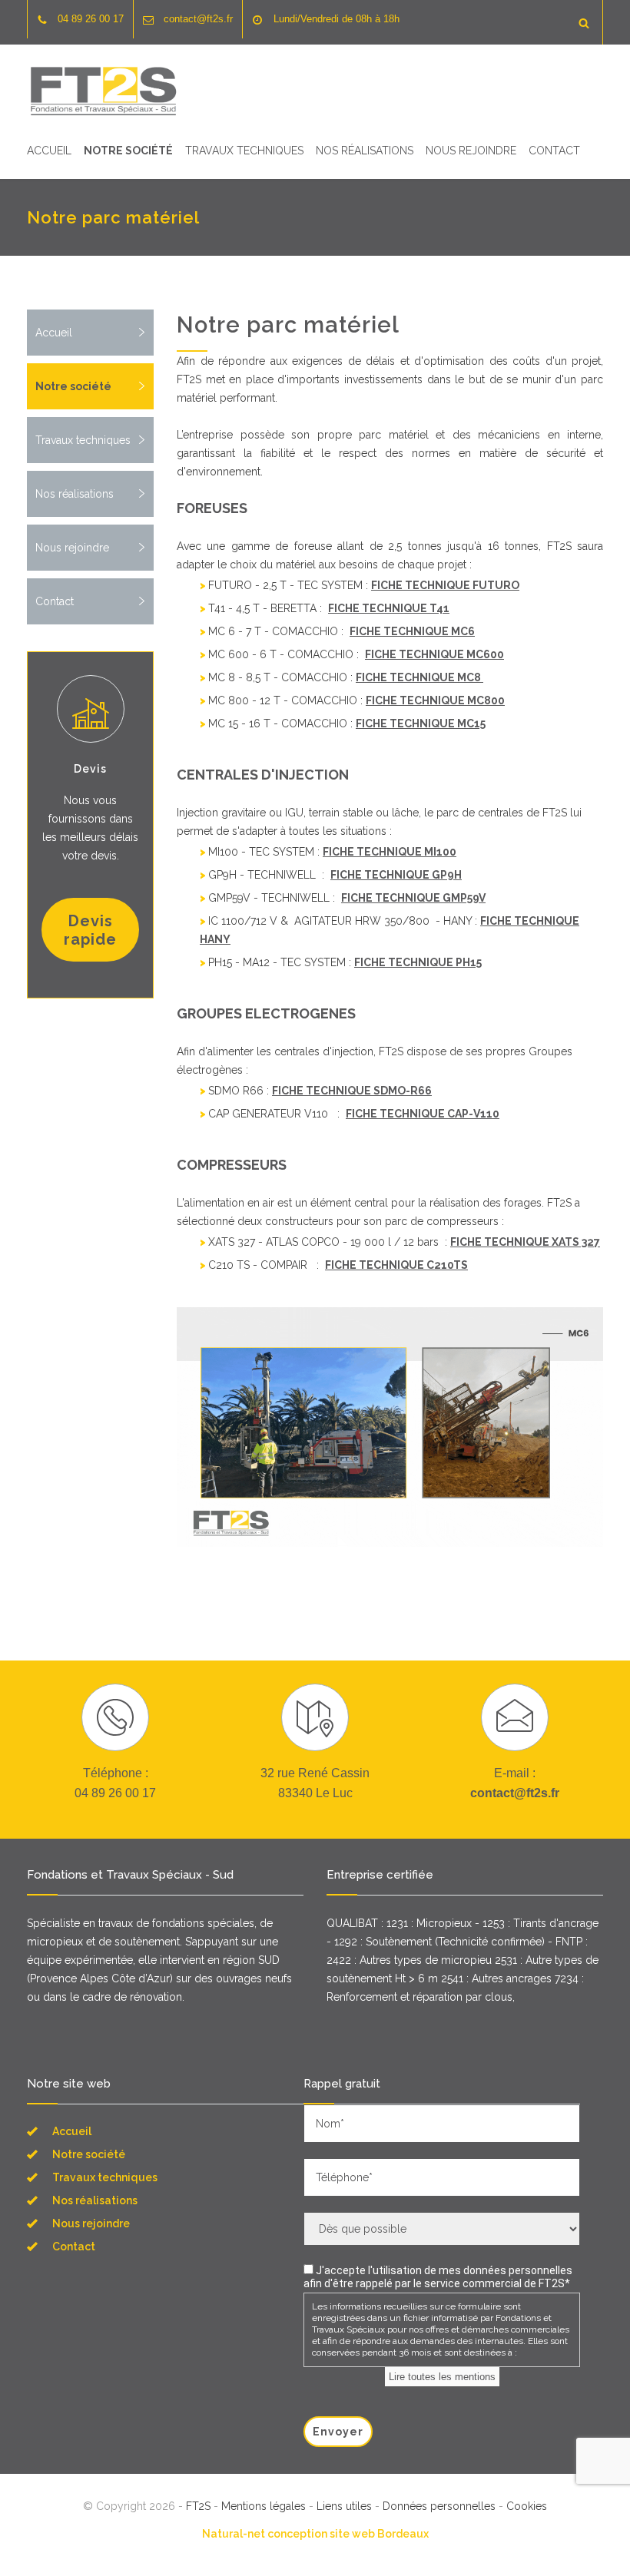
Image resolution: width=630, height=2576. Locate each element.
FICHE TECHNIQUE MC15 (421, 723)
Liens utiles (344, 2506)
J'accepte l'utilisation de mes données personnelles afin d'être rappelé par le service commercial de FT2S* (438, 2277)
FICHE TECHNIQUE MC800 (435, 700)
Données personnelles (439, 2506)
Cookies (527, 2506)
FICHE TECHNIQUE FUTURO (445, 585)
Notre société (128, 151)
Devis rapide (90, 930)
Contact (554, 151)
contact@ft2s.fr (198, 19)
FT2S (198, 2506)
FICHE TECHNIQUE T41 (389, 608)
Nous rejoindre (471, 151)
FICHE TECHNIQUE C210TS (396, 1265)
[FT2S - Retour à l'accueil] (104, 91)
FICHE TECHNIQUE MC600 (434, 654)
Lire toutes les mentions (442, 2377)
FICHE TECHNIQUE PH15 (418, 962)
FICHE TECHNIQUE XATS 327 (525, 1242)
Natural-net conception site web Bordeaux (315, 2534)
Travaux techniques (244, 151)
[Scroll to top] (588, 2533)
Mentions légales (264, 2506)
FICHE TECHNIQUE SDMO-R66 (352, 1091)
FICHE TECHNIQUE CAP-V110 (423, 1114)
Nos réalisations (365, 151)
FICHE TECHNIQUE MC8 (419, 677)
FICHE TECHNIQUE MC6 (412, 631)
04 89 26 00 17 (91, 19)
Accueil (49, 151)
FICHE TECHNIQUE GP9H (396, 875)
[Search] (584, 22)
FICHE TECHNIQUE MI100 (390, 852)
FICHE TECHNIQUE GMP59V (413, 898)
